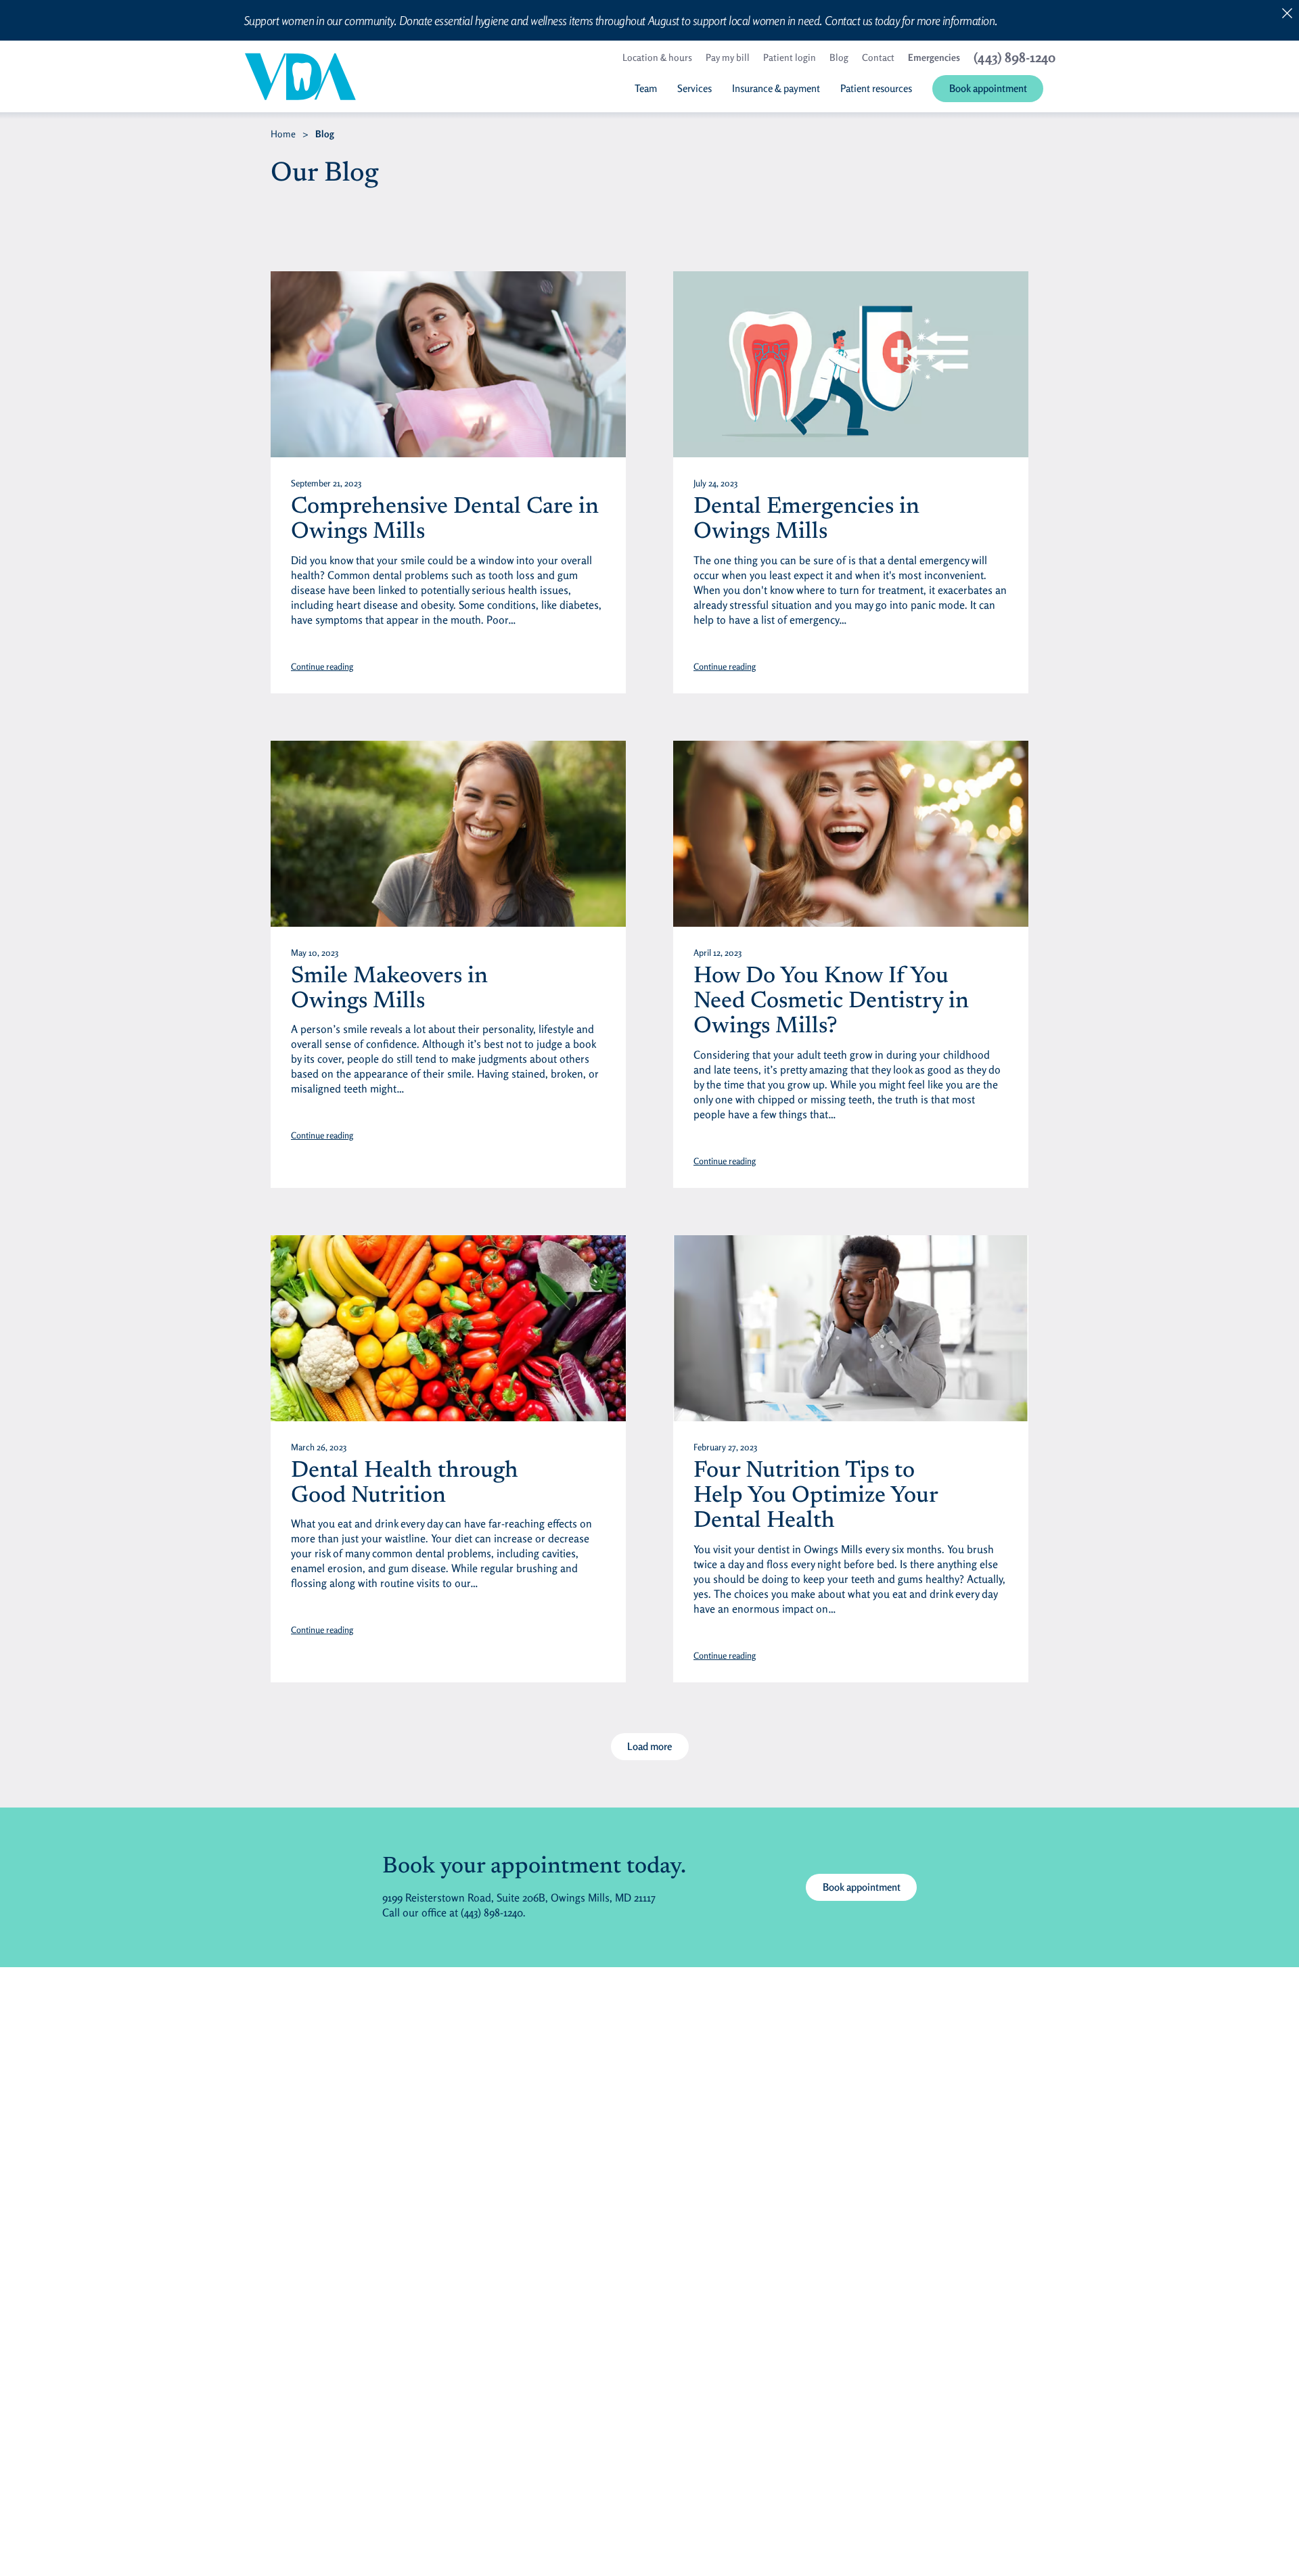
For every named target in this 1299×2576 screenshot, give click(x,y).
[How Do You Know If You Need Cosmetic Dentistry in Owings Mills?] (851, 834)
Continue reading (322, 666)
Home (283, 134)
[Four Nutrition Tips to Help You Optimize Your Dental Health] (851, 1328)
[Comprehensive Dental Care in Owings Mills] (448, 364)
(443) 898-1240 (492, 1912)
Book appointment (862, 1887)
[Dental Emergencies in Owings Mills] (851, 364)
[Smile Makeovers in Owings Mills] (448, 834)
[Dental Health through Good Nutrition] (448, 1328)
